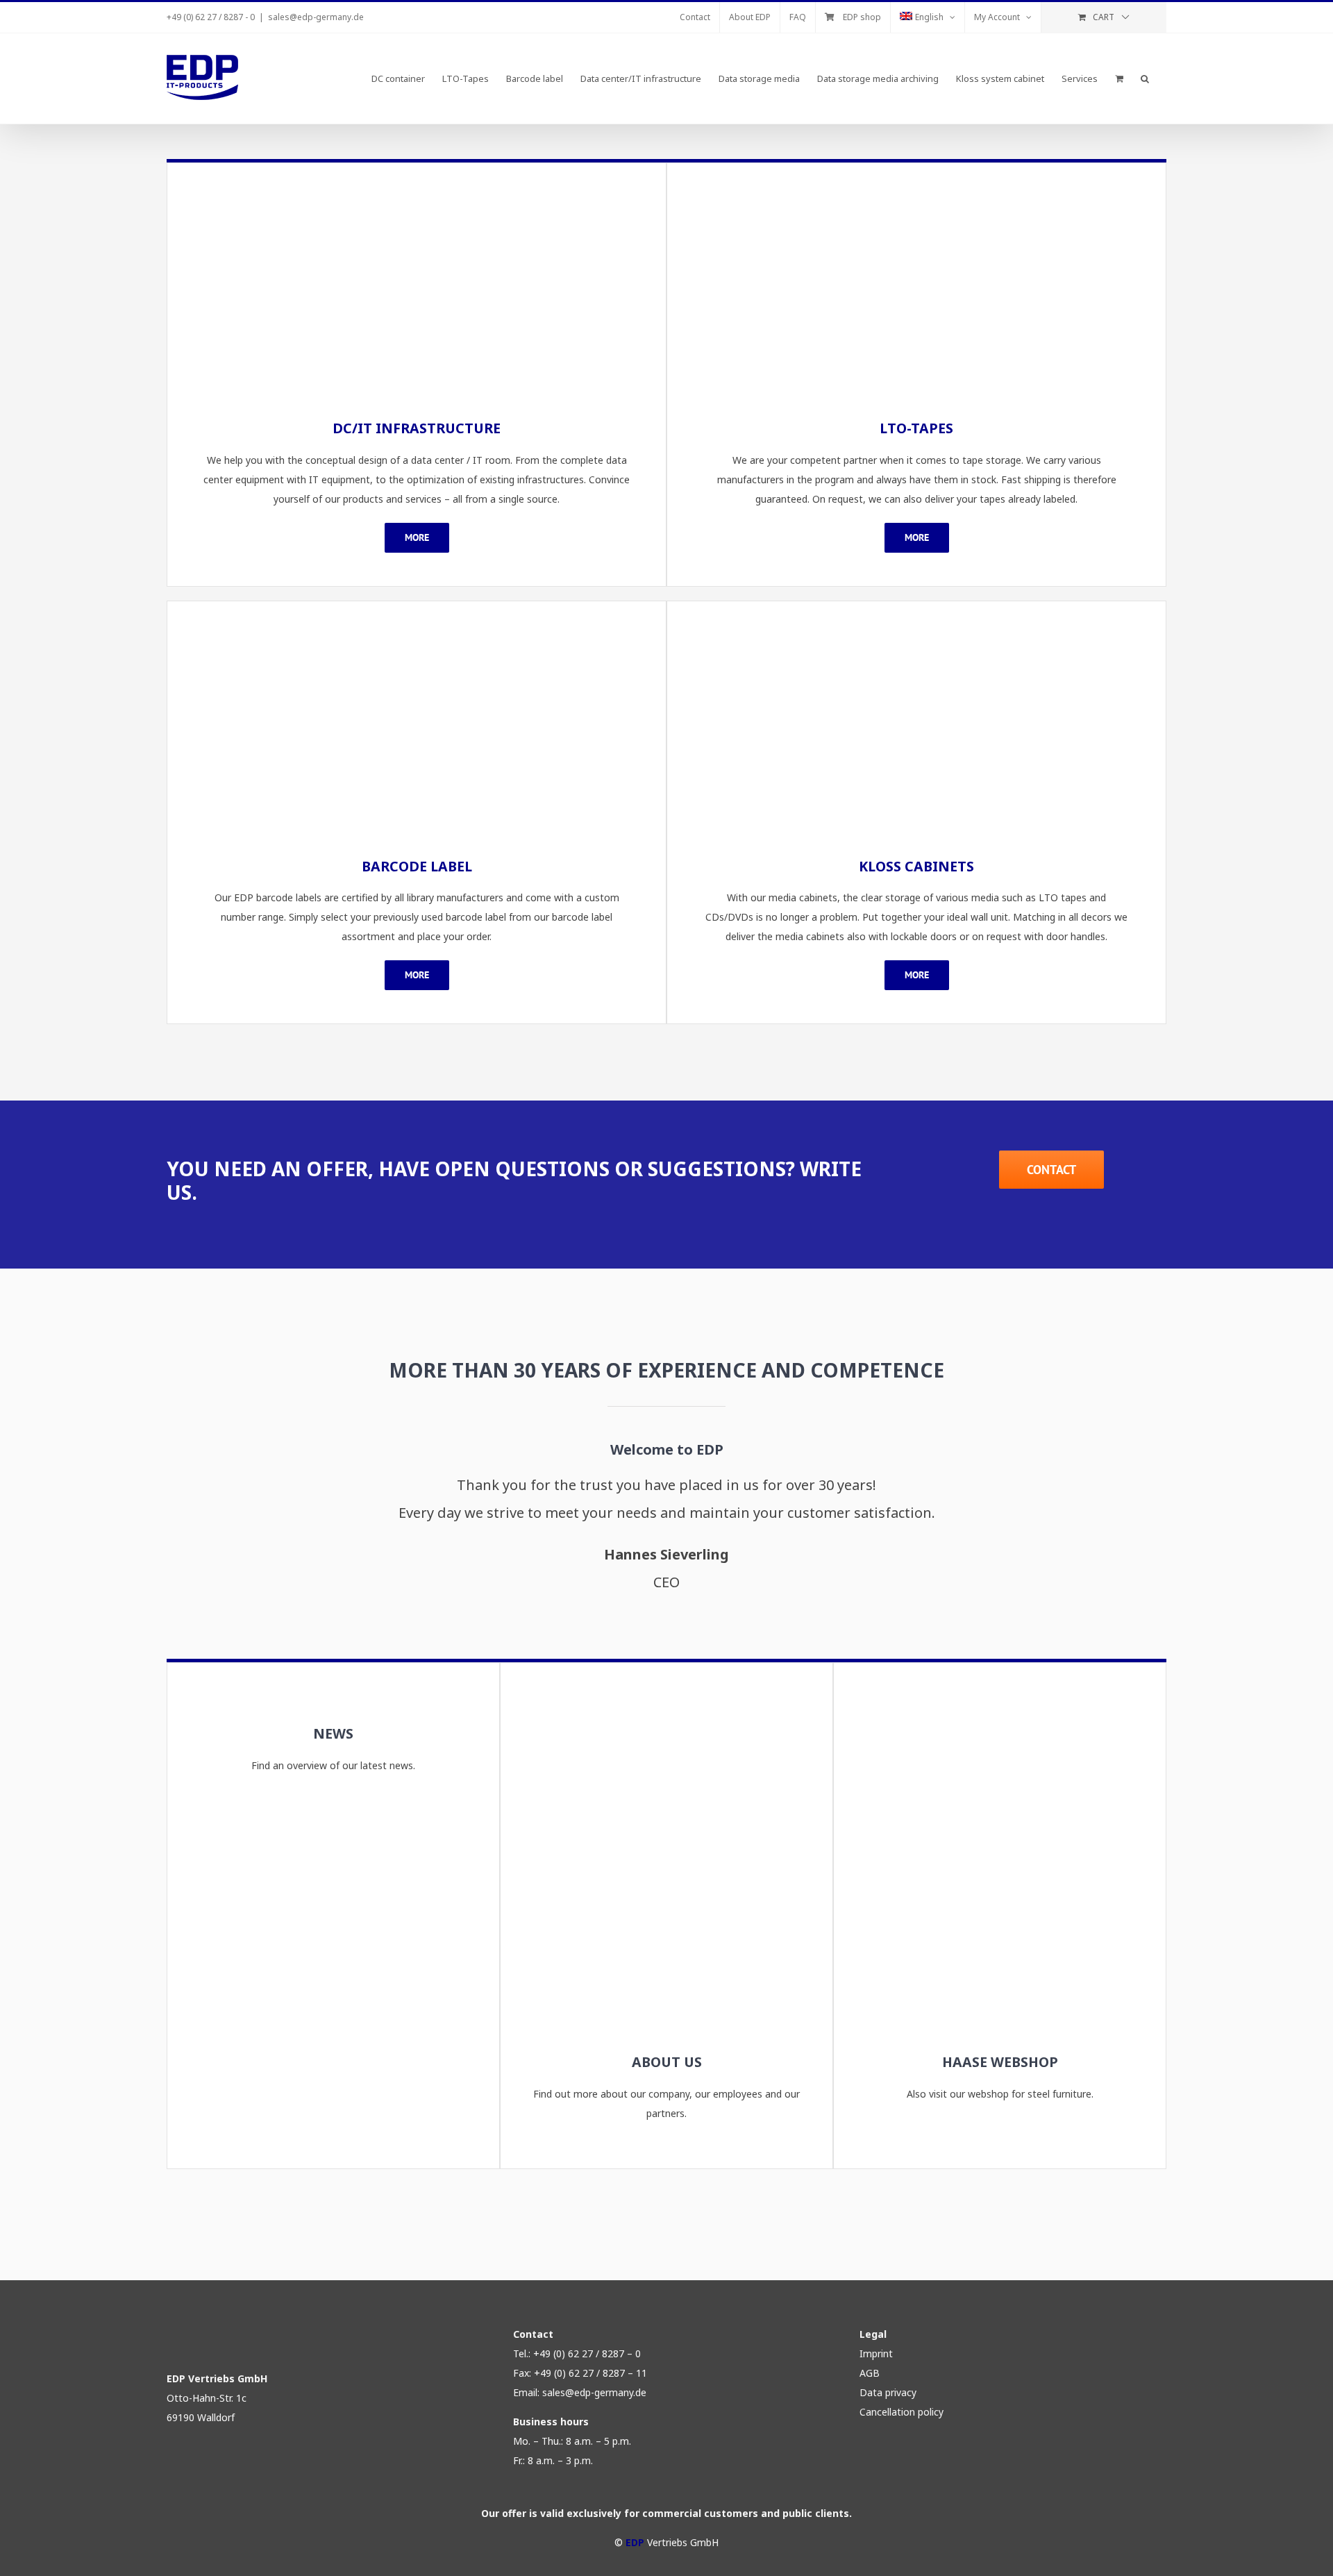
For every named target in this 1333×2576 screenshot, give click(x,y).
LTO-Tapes (916, 428)
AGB (870, 2373)
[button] (1145, 78)
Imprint (876, 2353)
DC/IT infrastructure (417, 428)
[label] (417, 634)
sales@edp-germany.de (316, 17)
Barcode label (417, 866)
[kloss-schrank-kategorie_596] (916, 634)
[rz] (417, 195)
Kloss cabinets (916, 866)
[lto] (916, 195)
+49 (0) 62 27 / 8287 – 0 (587, 2353)
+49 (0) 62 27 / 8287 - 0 (211, 17)
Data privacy (888, 2392)
